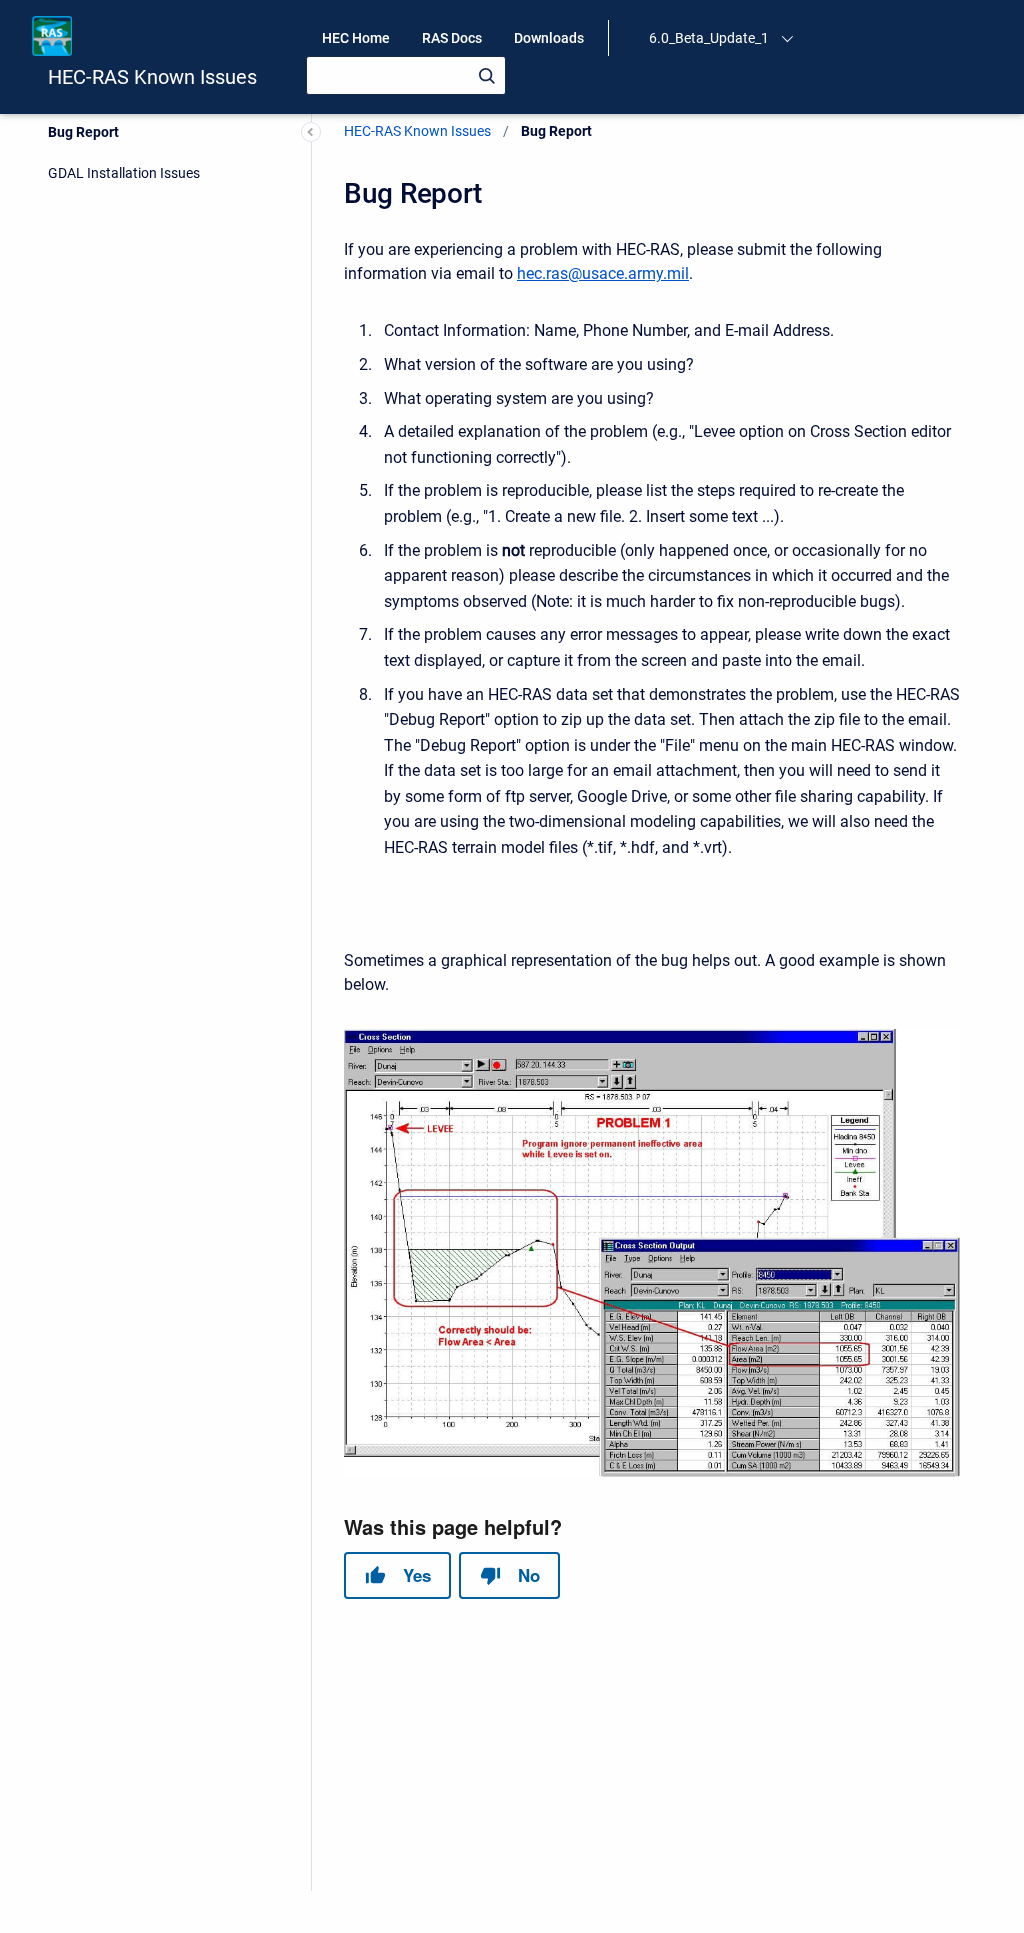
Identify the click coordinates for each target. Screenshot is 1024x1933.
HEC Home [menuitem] (356, 38)
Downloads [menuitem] (549, 38)
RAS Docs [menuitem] (452, 38)
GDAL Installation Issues (124, 173)
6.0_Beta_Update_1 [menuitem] (709, 38)
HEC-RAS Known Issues (152, 77)
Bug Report (83, 132)
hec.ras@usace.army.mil (603, 273)
